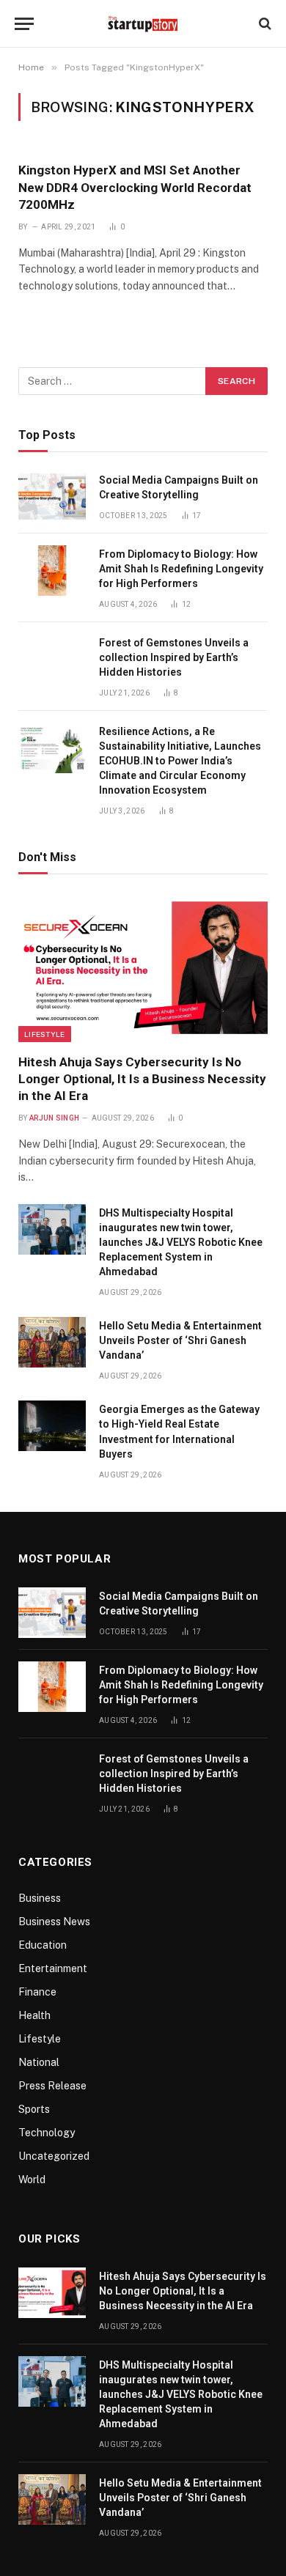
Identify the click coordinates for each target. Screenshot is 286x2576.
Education (43, 1945)
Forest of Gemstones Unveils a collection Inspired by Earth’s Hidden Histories (174, 657)
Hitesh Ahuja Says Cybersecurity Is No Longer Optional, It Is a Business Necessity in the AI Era (142, 1079)
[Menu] (24, 24)
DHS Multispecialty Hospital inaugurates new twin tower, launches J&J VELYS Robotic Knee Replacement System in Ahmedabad (181, 1242)
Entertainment (53, 1968)
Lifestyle (45, 1034)
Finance (37, 1992)
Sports (34, 2109)
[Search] (264, 24)
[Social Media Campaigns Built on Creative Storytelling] (52, 497)
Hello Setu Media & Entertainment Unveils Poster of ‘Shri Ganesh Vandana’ (180, 1340)
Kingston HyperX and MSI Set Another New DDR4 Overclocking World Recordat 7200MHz (135, 187)
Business (40, 1898)
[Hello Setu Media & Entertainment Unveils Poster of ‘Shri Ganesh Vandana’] (52, 1342)
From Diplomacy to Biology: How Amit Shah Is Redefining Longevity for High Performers (181, 569)
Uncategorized (54, 2156)
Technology (47, 2133)
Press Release (52, 2086)
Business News (54, 1922)
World (32, 2180)
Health (34, 2015)
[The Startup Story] (143, 23)
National (39, 2062)
